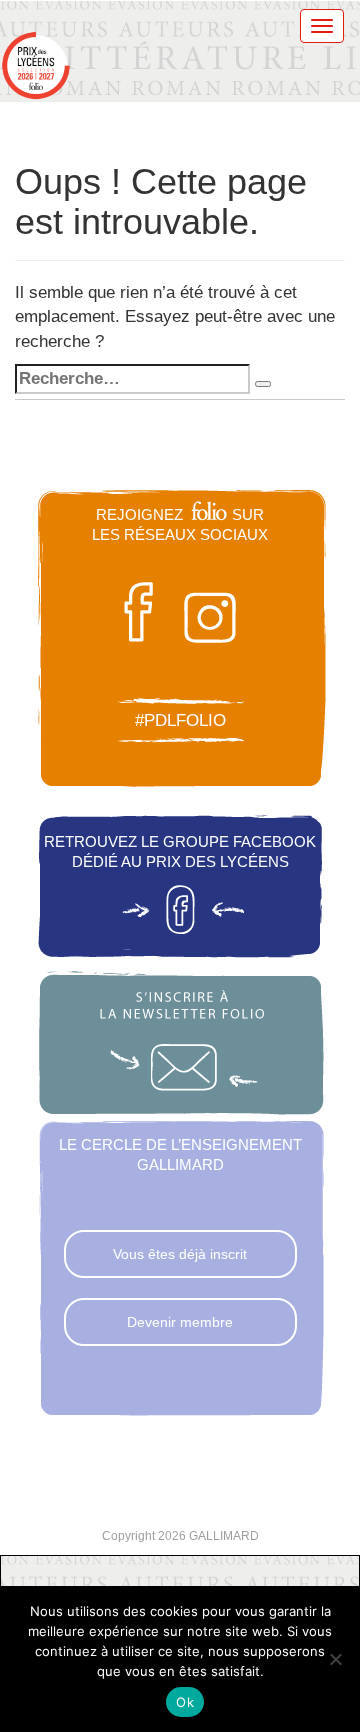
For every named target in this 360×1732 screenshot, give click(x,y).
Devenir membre (180, 1322)
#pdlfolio (180, 720)
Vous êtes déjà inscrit (180, 1254)
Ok (185, 1702)
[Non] (335, 1659)
